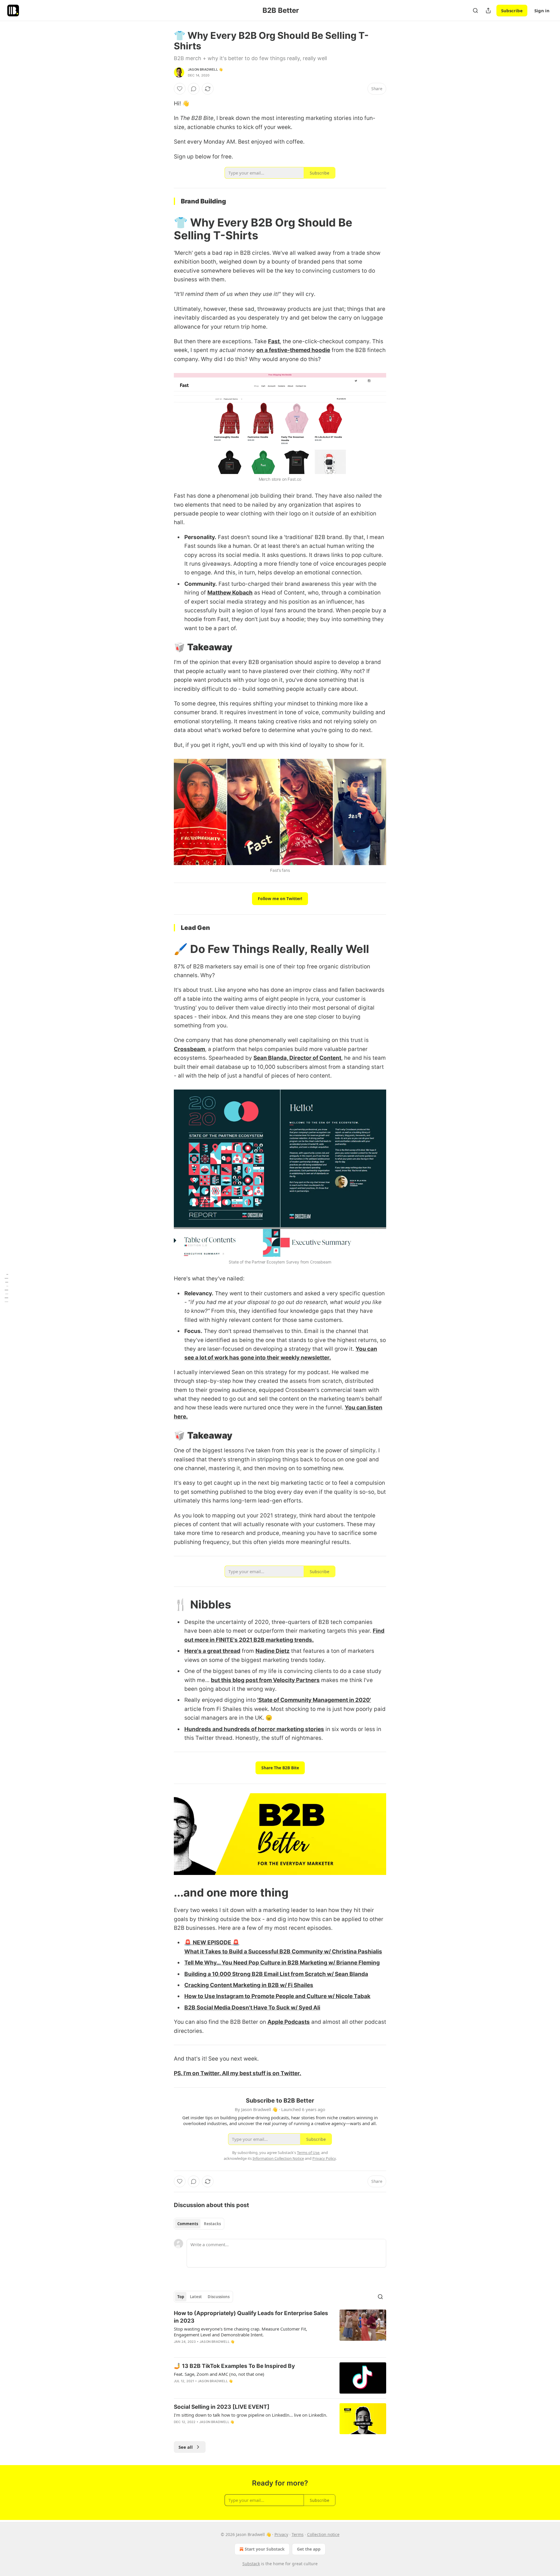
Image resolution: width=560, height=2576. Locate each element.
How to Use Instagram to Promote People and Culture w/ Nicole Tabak (277, 1996)
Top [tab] (181, 2297)
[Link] (166, 229)
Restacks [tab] (212, 2224)
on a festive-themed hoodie (293, 350)
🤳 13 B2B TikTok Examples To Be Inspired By (234, 2366)
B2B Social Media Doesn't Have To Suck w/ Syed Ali (252, 2008)
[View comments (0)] (194, 89)
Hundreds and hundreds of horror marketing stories (254, 1729)
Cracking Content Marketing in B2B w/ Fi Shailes (249, 1985)
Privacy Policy (324, 2158)
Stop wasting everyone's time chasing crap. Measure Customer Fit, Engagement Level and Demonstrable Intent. (240, 2332)
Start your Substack (265, 2549)
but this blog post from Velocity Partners (265, 1680)
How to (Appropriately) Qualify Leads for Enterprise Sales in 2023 (251, 2317)
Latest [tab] (196, 2297)
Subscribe (512, 11)
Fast (274, 341)
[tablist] (199, 2224)
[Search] (475, 11)
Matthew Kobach (230, 593)
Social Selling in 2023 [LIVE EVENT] (222, 2407)
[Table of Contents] (6, 1288)
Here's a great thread (212, 1651)
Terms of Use (308, 2153)
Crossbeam (189, 1049)
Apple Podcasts (289, 2022)
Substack (251, 2564)
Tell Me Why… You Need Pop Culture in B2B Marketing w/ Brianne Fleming (282, 1963)
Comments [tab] (188, 2224)
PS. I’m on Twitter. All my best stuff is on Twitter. (238, 2073)
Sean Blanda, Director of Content (297, 1058)
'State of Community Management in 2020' (314, 1700)
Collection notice (323, 2534)
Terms (298, 2534)
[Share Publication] (488, 11)
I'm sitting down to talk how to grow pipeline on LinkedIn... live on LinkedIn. (251, 2415)
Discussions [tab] (219, 2297)
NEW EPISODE (213, 1943)
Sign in (542, 11)
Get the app (309, 2549)
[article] (280, 2331)
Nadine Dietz (273, 1651)
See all (186, 2447)
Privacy (281, 2534)
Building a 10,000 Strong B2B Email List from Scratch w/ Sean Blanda (276, 1974)
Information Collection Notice (278, 2158)
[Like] (180, 89)
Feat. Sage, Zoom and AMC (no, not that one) (219, 2374)
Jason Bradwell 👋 (205, 69)
